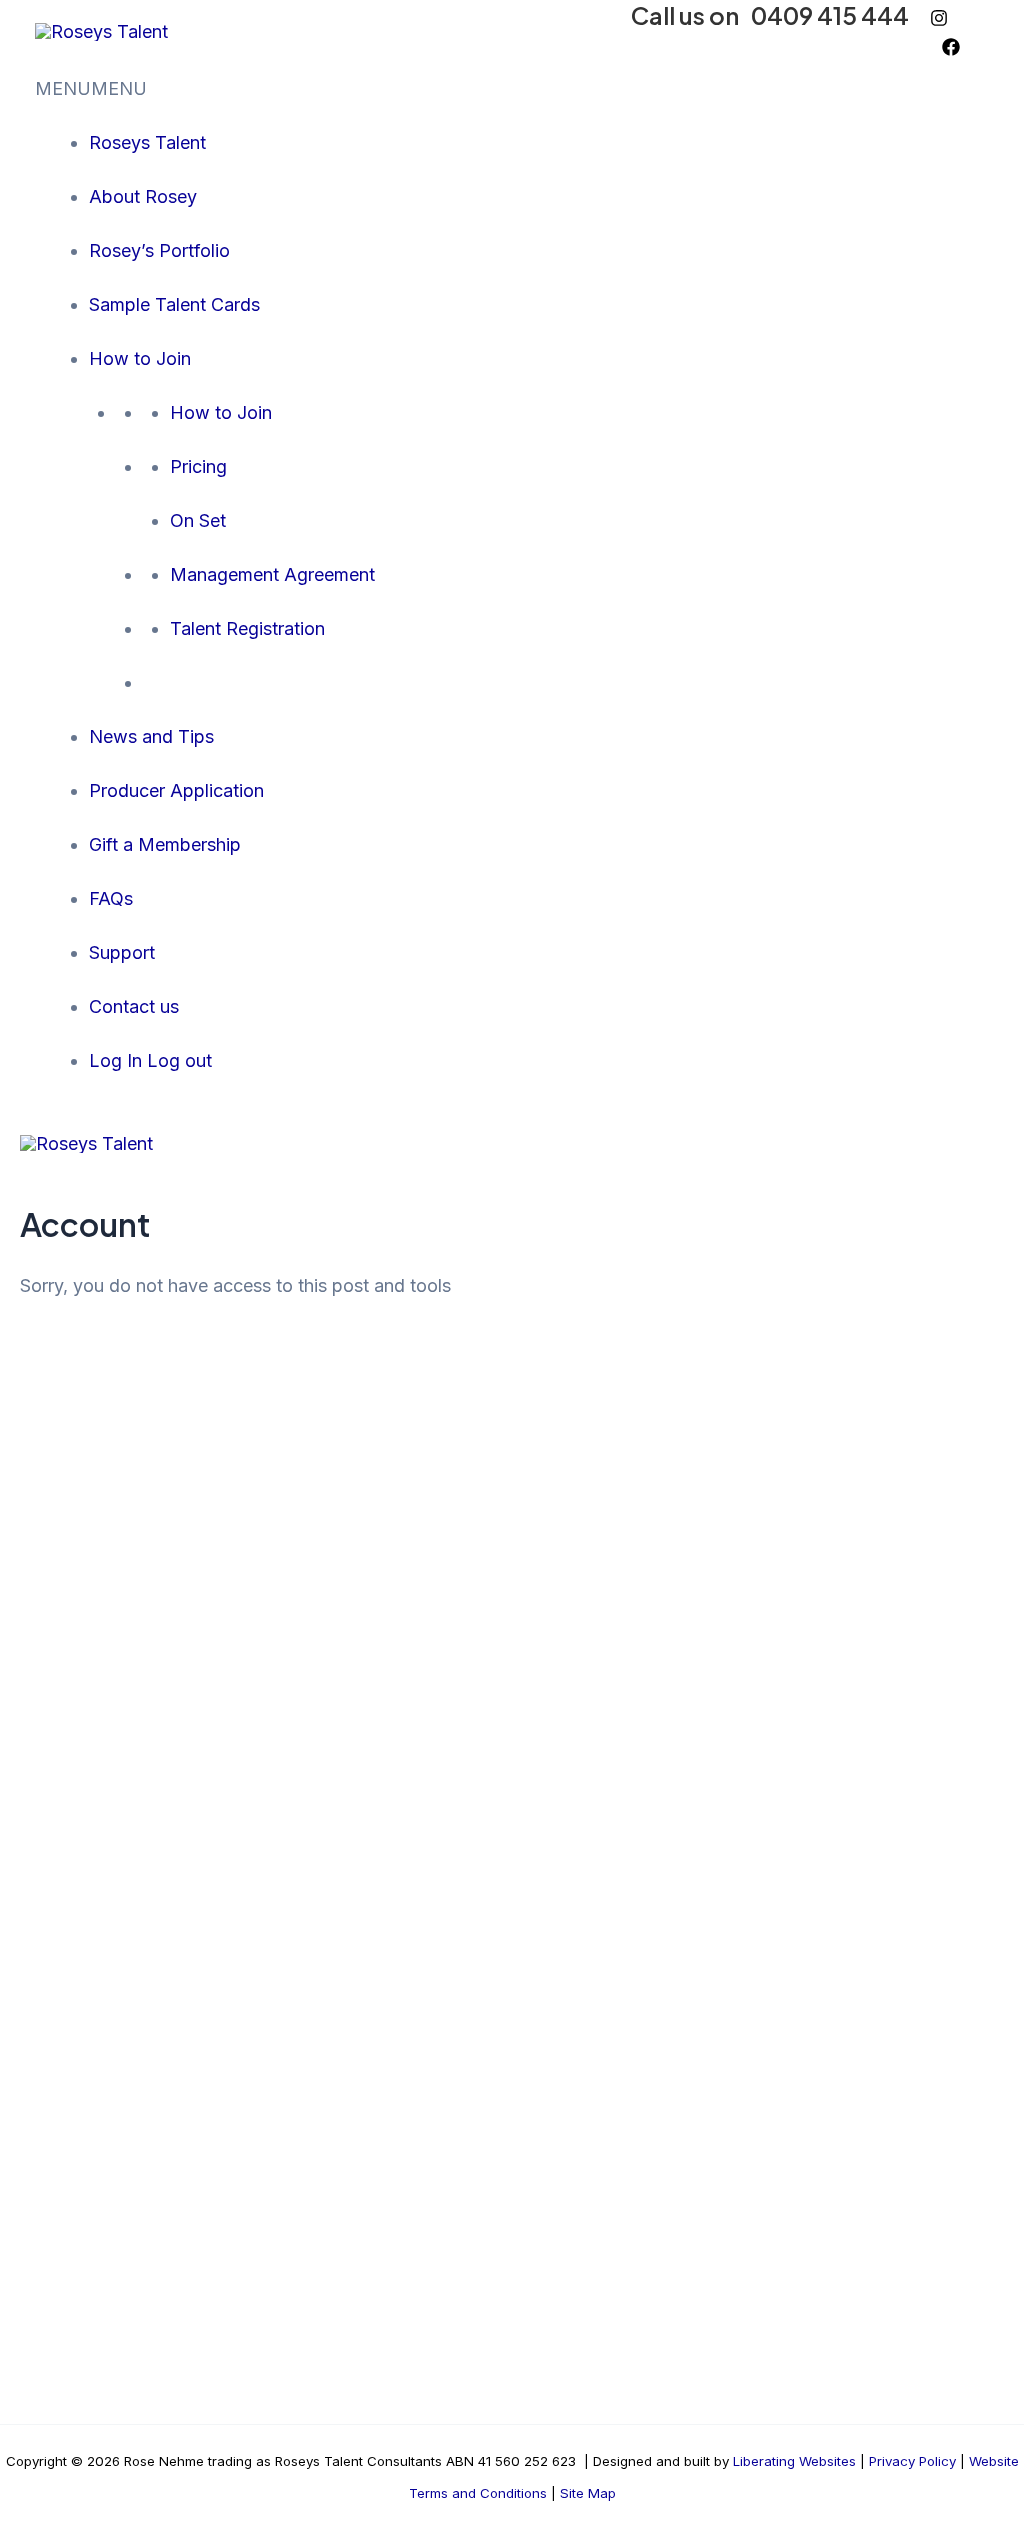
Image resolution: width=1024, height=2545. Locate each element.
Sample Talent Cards (174, 304)
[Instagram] (939, 18)
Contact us (134, 1006)
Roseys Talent (147, 142)
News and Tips (151, 736)
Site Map (586, 2493)
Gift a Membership (165, 844)
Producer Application (176, 790)
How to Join (140, 358)
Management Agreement (272, 574)
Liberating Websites (794, 2461)
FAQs (111, 898)
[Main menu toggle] (196, 1142)
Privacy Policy (912, 2461)
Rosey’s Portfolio (159, 250)
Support (122, 952)
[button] (91, 88)
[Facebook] (951, 47)
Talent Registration (247, 628)
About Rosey (143, 196)
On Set (198, 520)
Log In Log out (150, 1060)
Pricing (198, 466)
